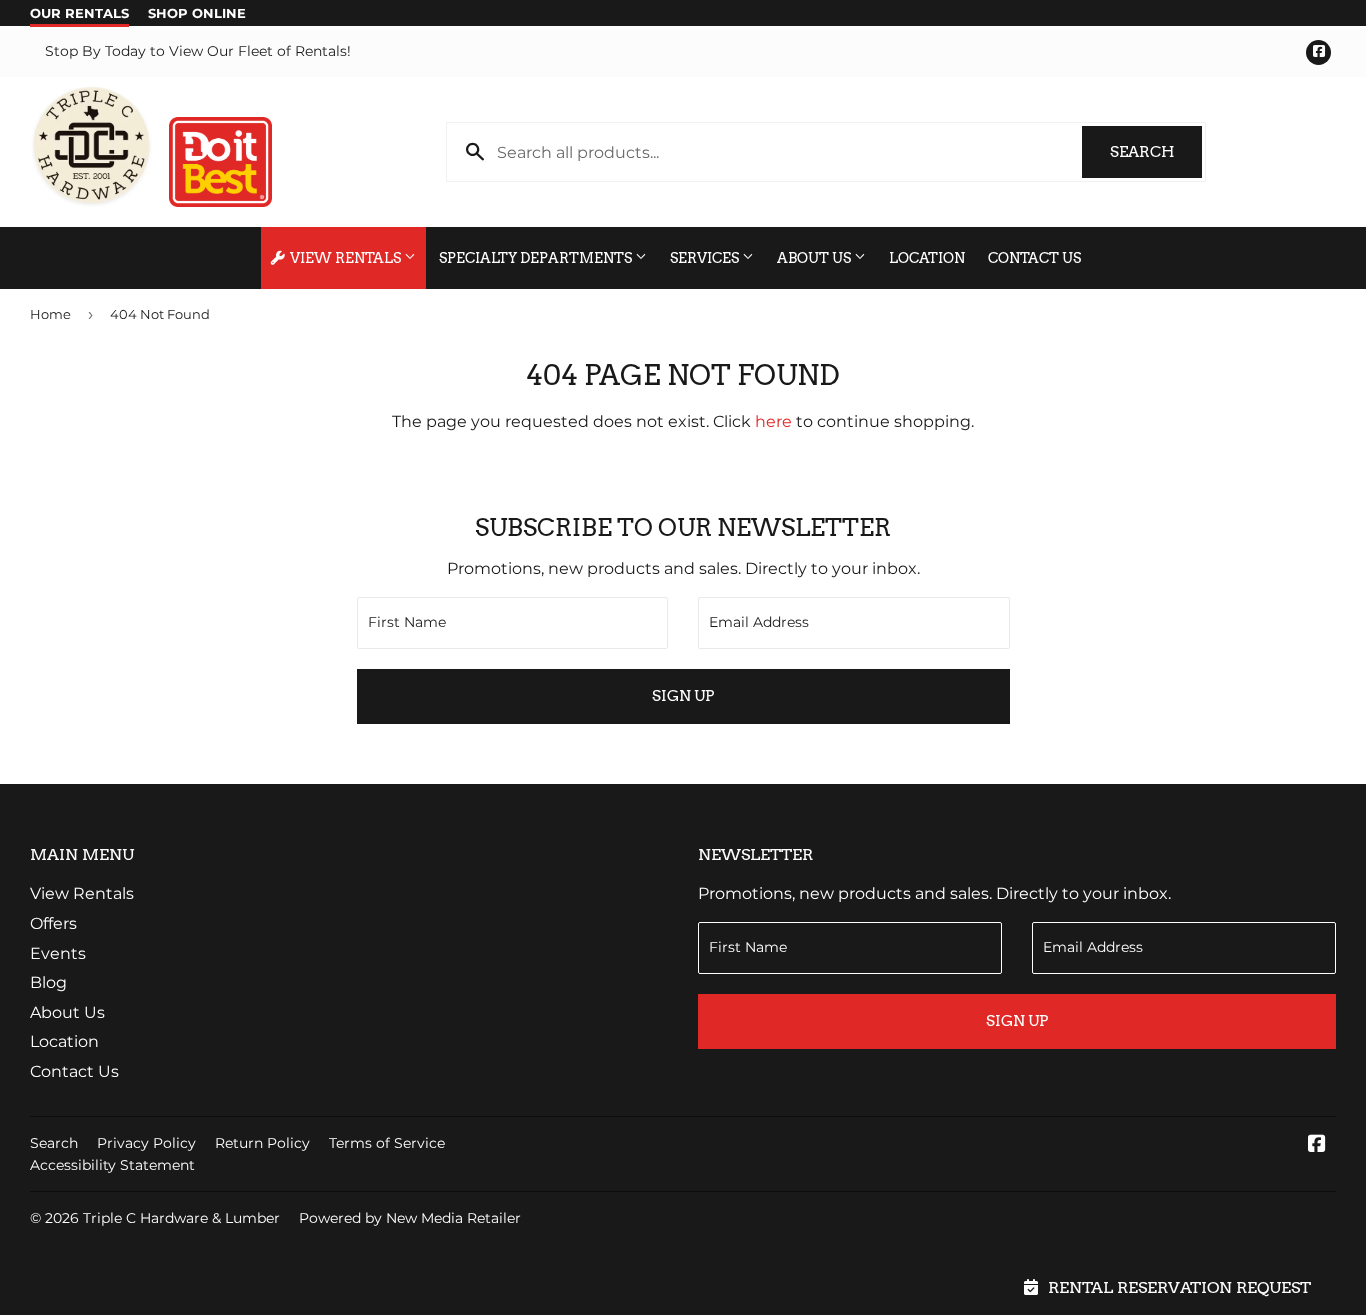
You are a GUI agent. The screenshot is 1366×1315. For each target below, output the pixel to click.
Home (50, 314)
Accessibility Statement (112, 1165)
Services (706, 258)
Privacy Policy (146, 1143)
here (773, 421)
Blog (48, 982)
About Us (815, 258)
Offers (53, 923)
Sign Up (683, 696)
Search (1156, 152)
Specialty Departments (537, 258)
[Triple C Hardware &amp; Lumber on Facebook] (1317, 1145)
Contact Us (1034, 258)
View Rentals (345, 258)
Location (927, 258)
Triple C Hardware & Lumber (181, 1218)
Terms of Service (387, 1143)
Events (58, 953)
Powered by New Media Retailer (410, 1218)
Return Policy (262, 1143)
